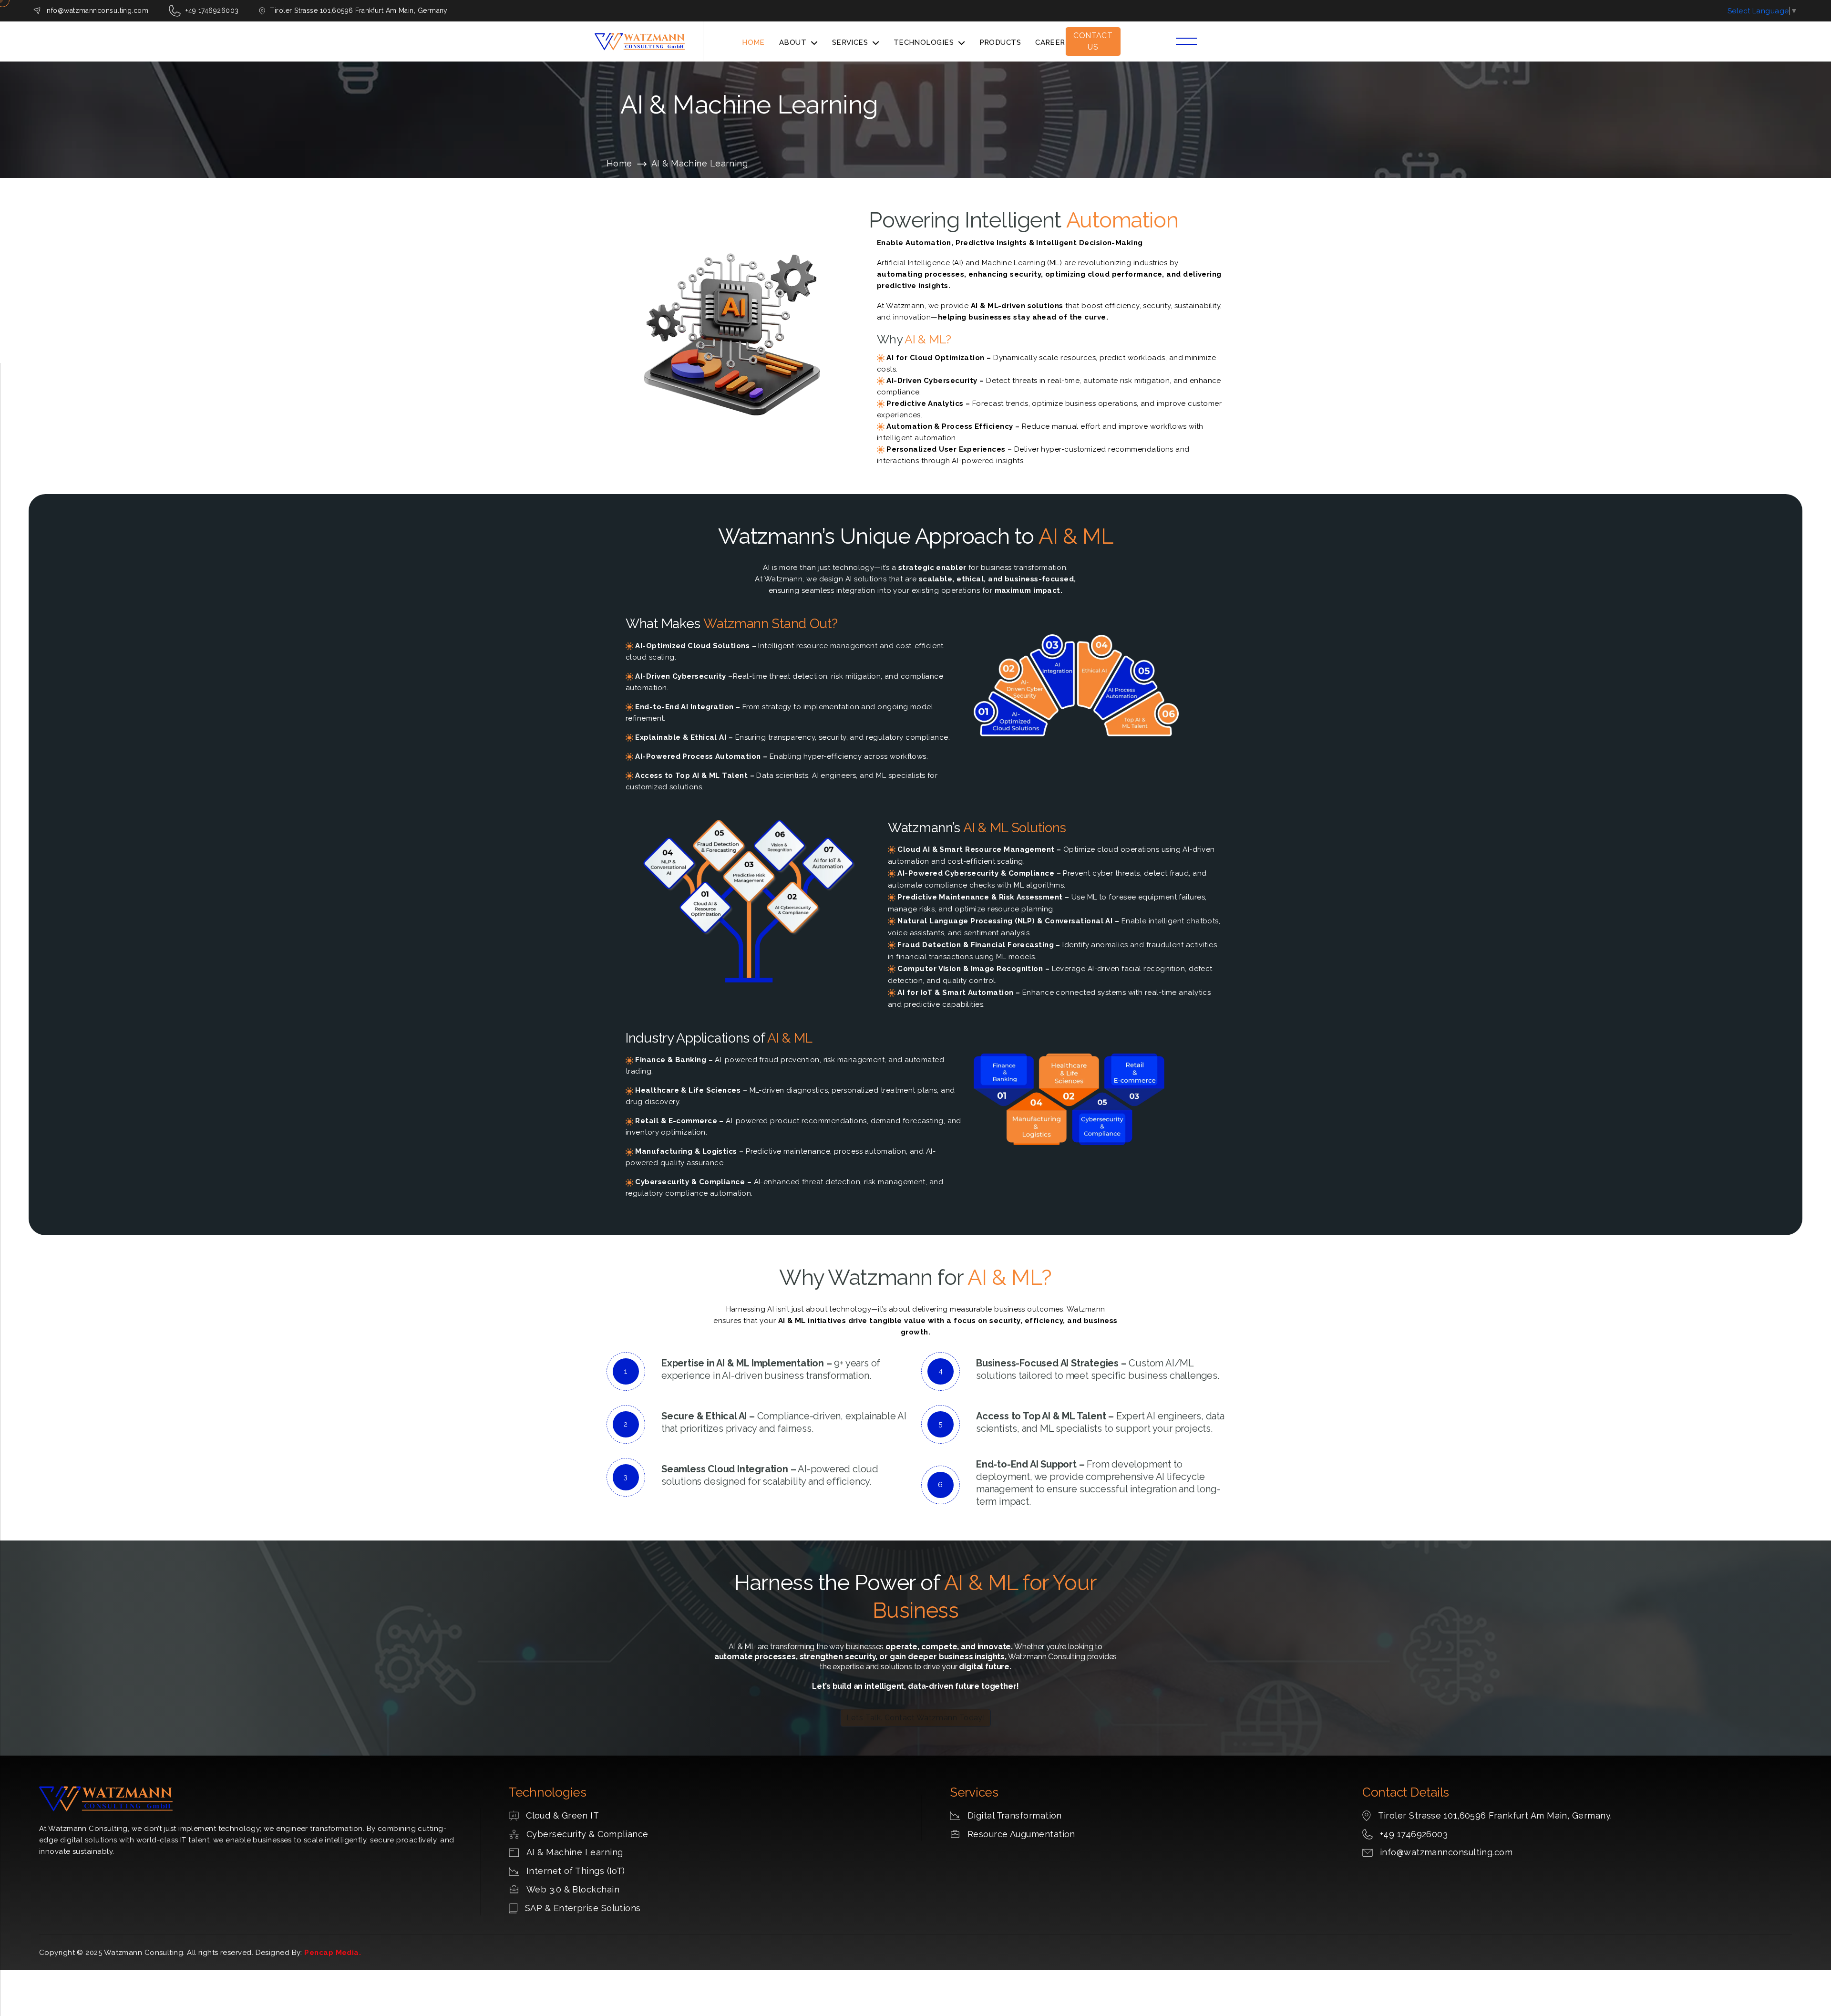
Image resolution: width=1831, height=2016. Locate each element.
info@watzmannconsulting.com (97, 10)
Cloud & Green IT (562, 1815)
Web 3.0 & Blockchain (573, 1889)
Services (850, 42)
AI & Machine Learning (575, 1852)
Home (753, 42)
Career (1050, 42)
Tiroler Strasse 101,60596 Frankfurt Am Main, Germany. (1495, 1815)
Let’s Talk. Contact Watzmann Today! (916, 1718)
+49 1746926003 (1414, 1834)
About (793, 42)
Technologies (924, 42)
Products (1000, 42)
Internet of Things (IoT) (576, 1871)
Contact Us (1093, 41)
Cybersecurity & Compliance (587, 1834)
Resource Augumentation (1021, 1834)
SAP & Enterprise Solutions (583, 1908)
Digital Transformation (1015, 1815)
